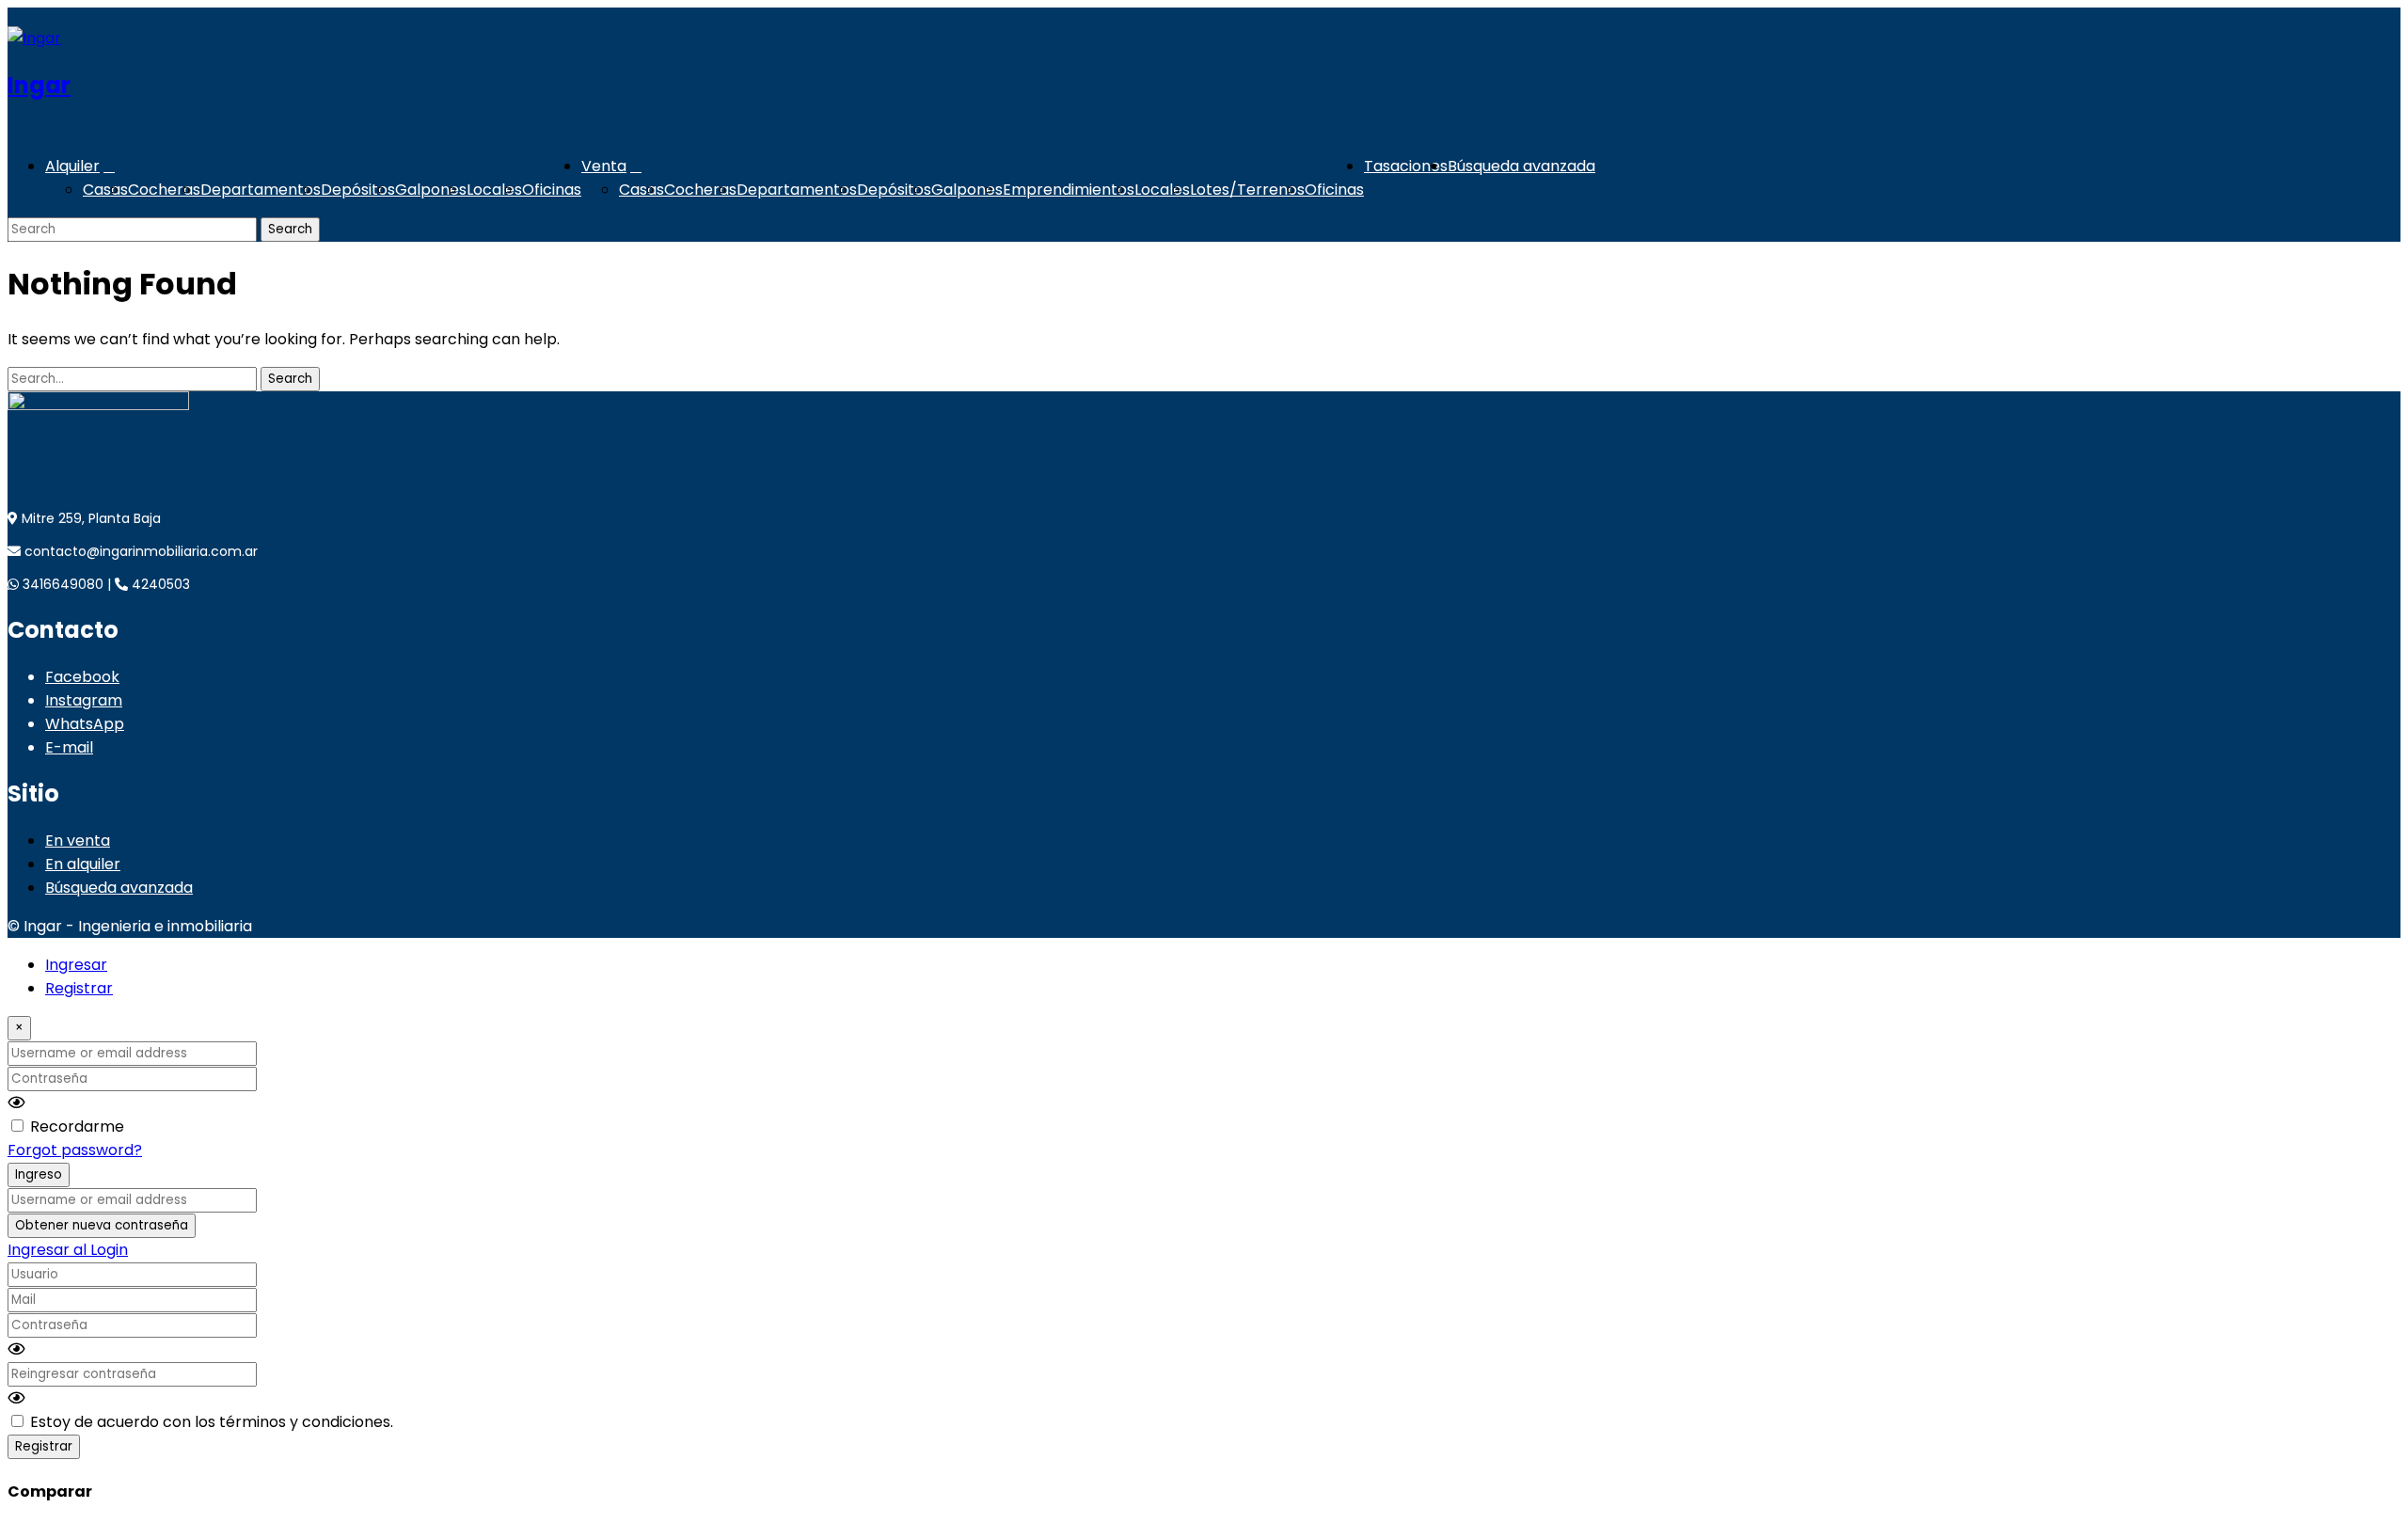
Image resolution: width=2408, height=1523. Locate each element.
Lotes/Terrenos (1247, 190)
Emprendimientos (1069, 190)
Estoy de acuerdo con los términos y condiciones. (212, 1422)
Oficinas (552, 190)
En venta (78, 841)
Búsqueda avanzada (1521, 166)
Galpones (431, 190)
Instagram (84, 700)
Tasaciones (1406, 166)
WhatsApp (85, 724)
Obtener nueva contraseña (102, 1225)
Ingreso (39, 1174)
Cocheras (164, 190)
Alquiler (72, 166)
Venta (604, 166)
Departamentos (261, 190)
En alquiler (83, 864)
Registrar (79, 988)
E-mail (69, 747)
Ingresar (76, 965)
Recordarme (77, 1126)
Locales (494, 190)
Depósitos (358, 190)
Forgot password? (75, 1150)
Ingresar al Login (68, 1250)
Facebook (82, 677)
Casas (105, 190)
